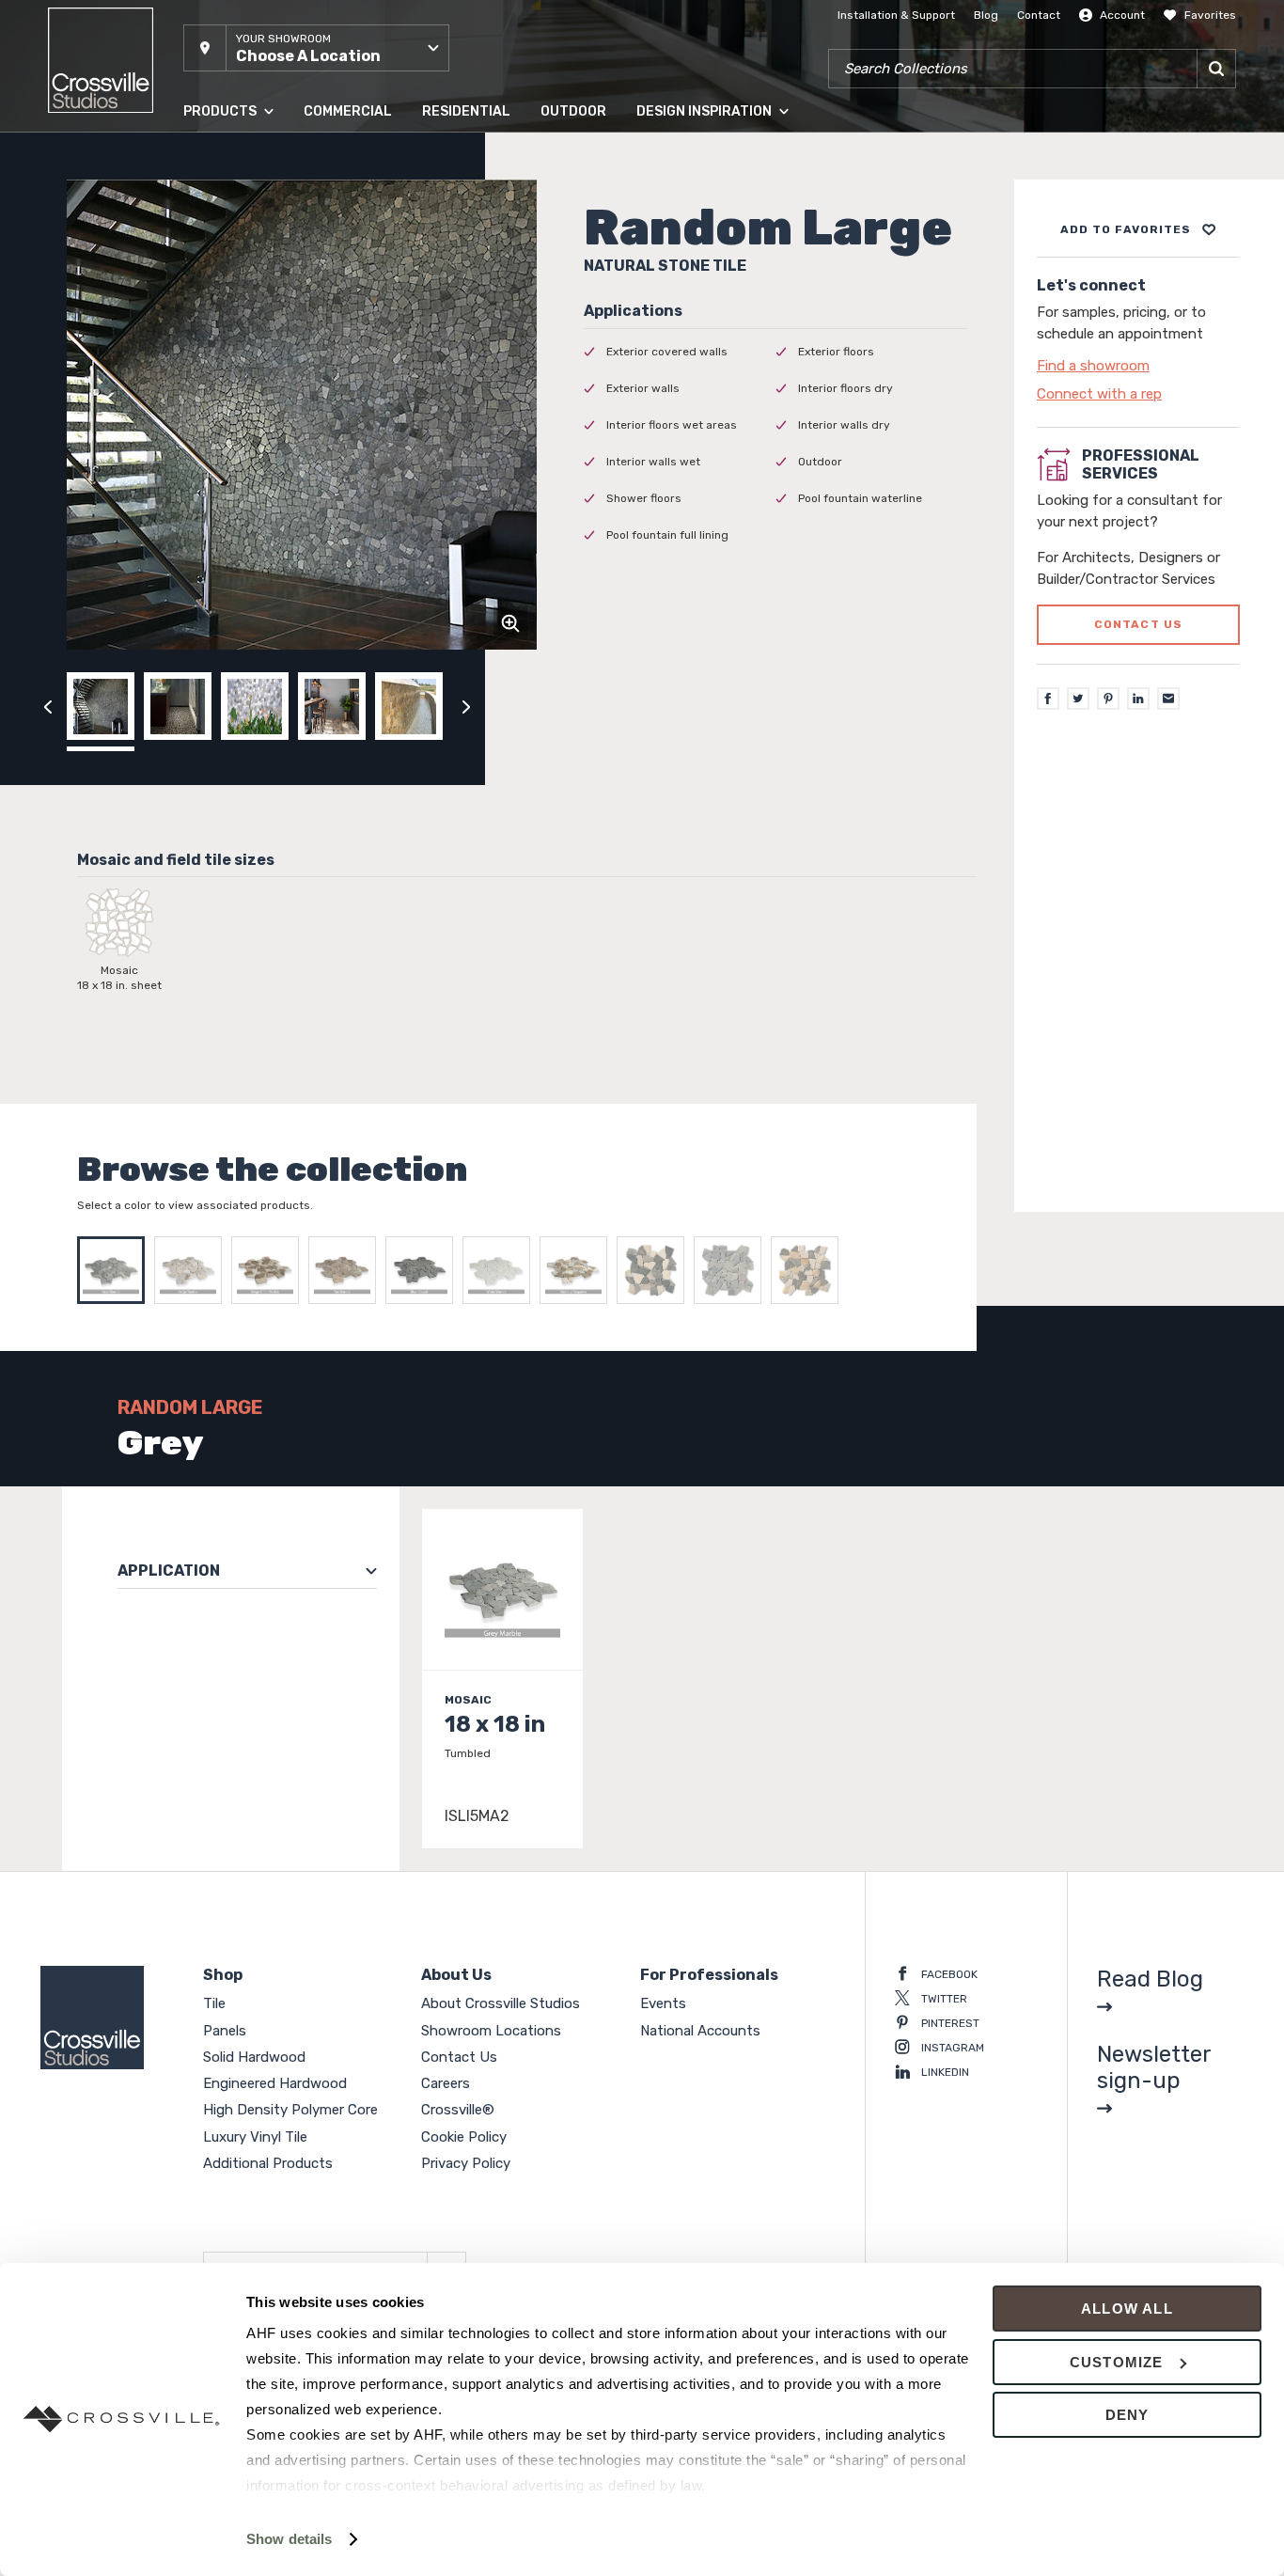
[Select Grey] (116, 1270)
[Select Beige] (193, 1270)
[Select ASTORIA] (655, 1270)
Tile (193, 159)
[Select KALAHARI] (809, 1270)
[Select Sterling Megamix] (578, 1270)
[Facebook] (1048, 699)
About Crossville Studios (501, 2003)
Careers (446, 2083)
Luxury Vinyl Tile (227, 385)
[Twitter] (1078, 699)
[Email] (1168, 699)
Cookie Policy (464, 2137)
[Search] (1216, 69)
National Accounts (700, 2031)
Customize (1117, 2362)
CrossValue (213, 422)
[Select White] (501, 1270)
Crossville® (458, 2110)
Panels (201, 196)
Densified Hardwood (238, 309)
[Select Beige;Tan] (270, 1270)
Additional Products (237, 460)
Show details (289, 2539)
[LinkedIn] (1138, 699)
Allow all (1127, 2309)
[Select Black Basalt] (424, 1270)
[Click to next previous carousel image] (466, 706)
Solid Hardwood (227, 234)
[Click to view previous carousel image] (48, 706)
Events (663, 2003)
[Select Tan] (347, 1270)
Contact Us (459, 2057)
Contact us (1139, 625)
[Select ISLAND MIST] (732, 1270)
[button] (316, 48)
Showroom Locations (491, 2031)
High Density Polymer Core (255, 347)
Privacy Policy (466, 2163)
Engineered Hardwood (244, 272)
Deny (1127, 2415)
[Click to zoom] (510, 623)
